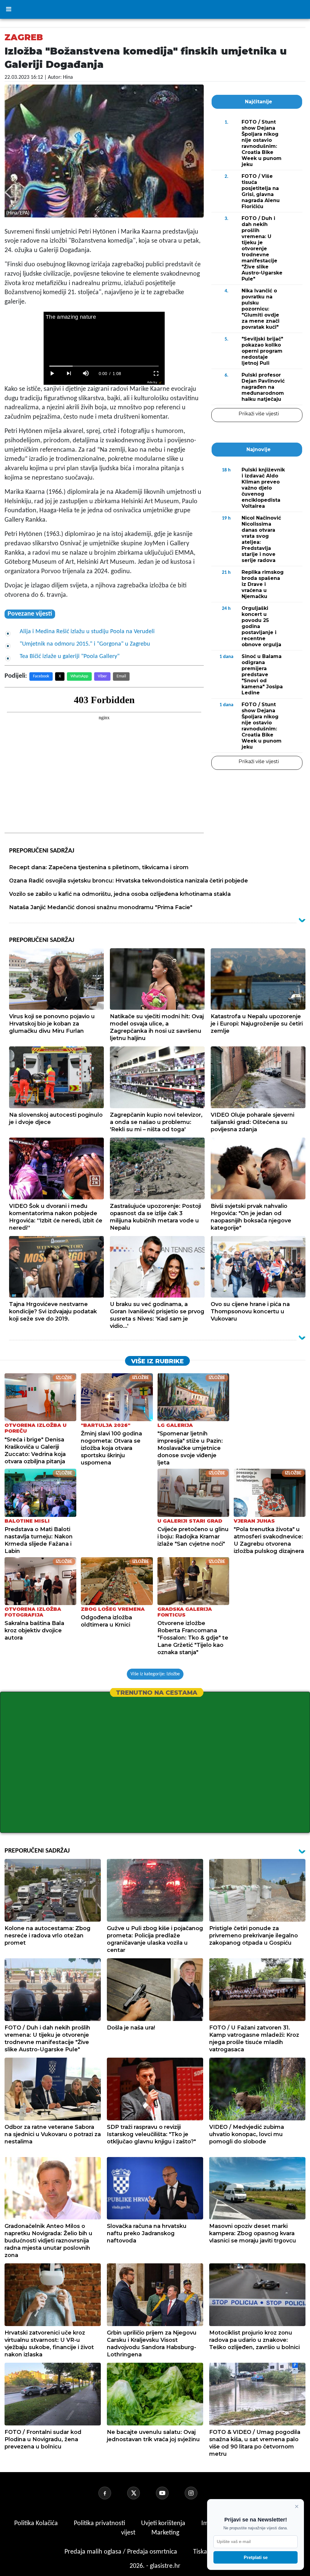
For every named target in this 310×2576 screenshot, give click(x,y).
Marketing (165, 2533)
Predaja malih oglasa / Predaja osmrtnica (122, 2552)
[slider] (104, 366)
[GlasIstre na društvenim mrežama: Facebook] (112, 2493)
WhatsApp (79, 676)
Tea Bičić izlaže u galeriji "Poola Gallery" (70, 656)
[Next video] (69, 374)
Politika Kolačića (37, 2523)
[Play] (52, 374)
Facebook (41, 676)
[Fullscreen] (156, 374)
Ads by (152, 382)
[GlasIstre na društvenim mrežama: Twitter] (141, 2493)
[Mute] (86, 374)
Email (121, 676)
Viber (102, 676)
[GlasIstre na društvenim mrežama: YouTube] (170, 2493)
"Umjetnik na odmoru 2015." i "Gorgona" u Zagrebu (85, 644)
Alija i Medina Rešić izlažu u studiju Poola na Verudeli (87, 632)
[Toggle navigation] (8, 9)
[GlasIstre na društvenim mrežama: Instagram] (198, 2493)
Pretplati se (256, 2557)
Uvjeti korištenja (164, 2523)
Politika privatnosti (99, 2523)
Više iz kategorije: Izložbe (155, 1674)
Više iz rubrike (157, 1361)
